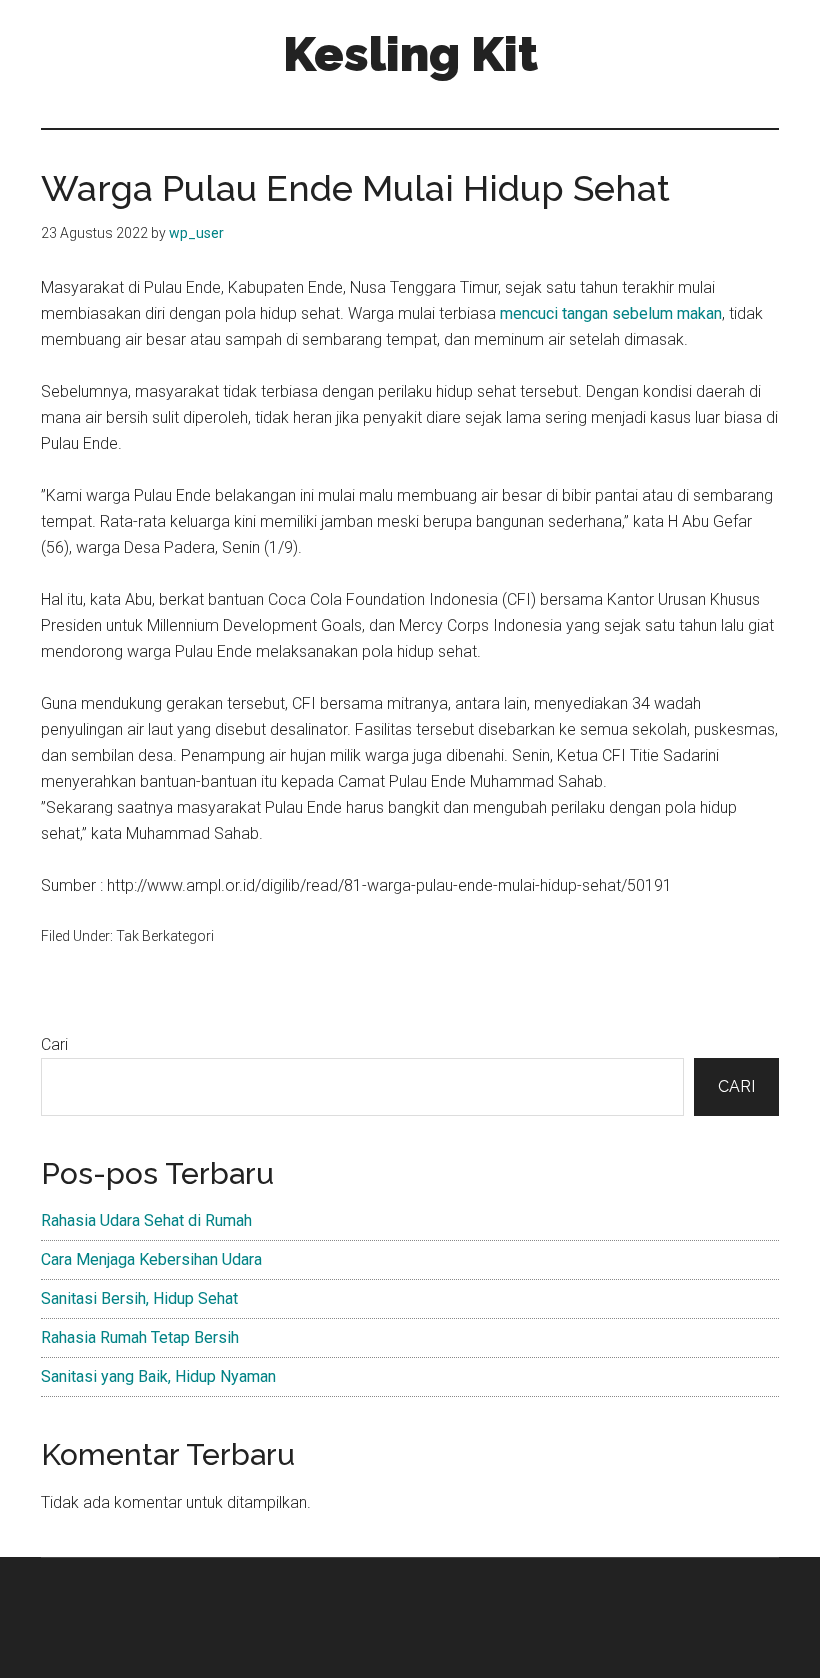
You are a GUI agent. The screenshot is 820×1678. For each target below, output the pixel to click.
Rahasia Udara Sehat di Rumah (146, 1220)
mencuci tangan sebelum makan (611, 313)
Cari (54, 1044)
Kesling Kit (410, 54)
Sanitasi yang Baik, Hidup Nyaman (158, 1376)
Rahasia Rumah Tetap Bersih (140, 1337)
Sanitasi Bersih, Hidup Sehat (139, 1298)
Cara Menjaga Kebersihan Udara (151, 1259)
